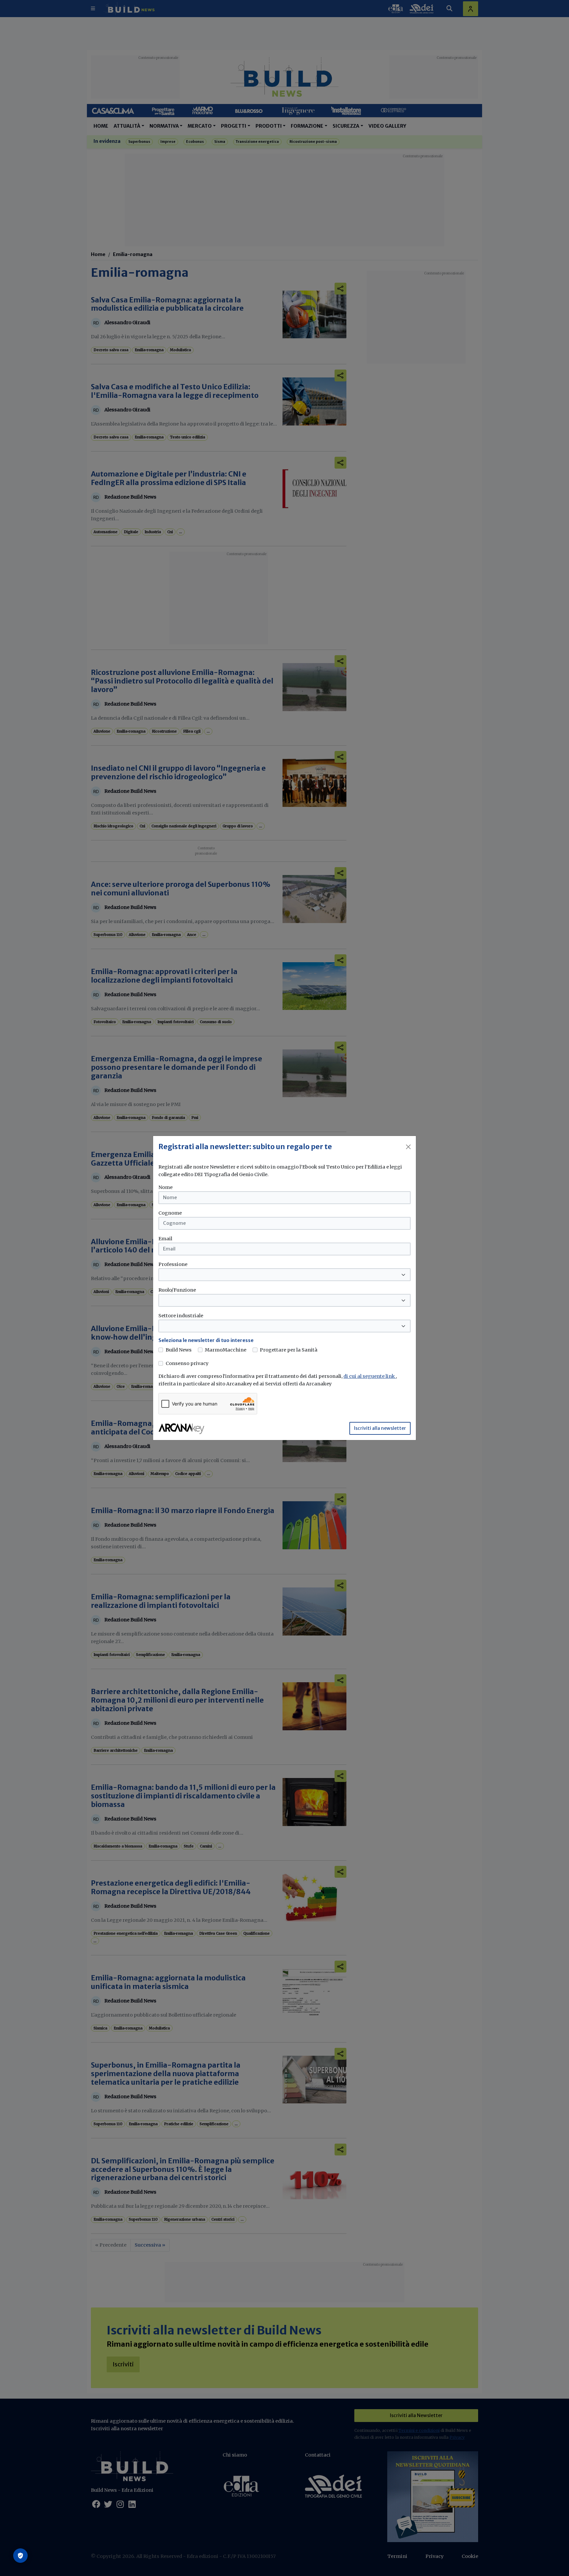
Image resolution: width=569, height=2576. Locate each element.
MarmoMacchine (226, 1350)
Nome (165, 1187)
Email (165, 1239)
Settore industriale (181, 1316)
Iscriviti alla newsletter (380, 1428)
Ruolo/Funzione (177, 1290)
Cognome (170, 1213)
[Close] (408, 1147)
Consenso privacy (187, 1363)
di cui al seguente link (370, 1376)
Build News (179, 1350)
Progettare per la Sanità (289, 1350)
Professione (173, 1264)
